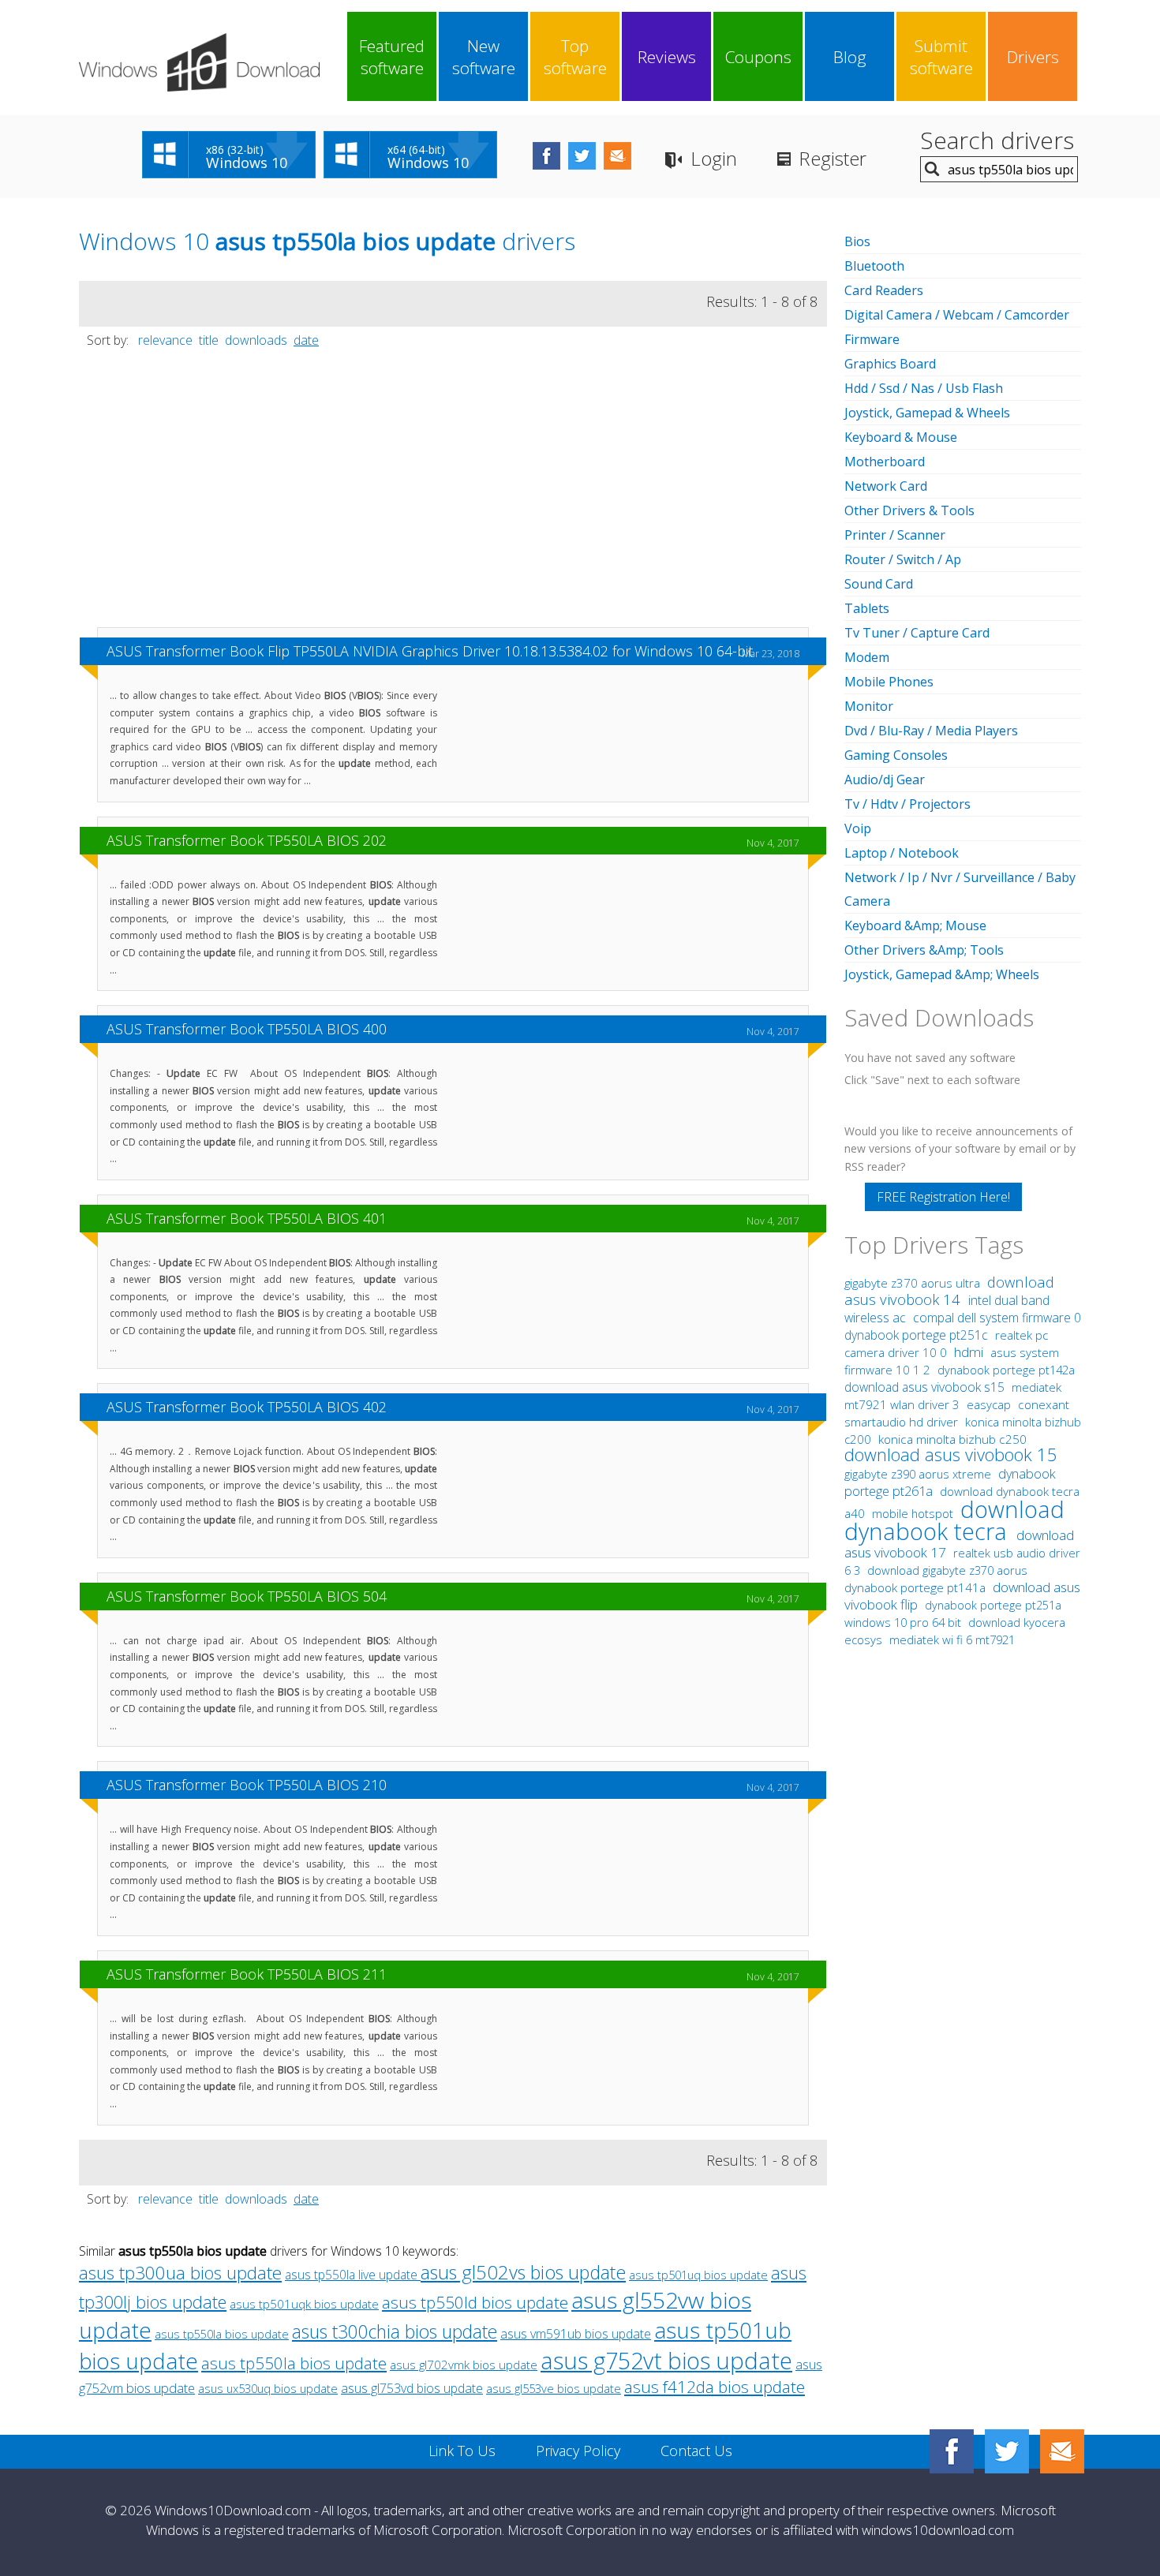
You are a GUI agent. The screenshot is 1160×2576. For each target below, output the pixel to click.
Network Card (886, 486)
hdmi (969, 1352)
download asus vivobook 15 (951, 1454)
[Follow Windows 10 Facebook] (546, 156)
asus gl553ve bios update (554, 2388)
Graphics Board (890, 364)
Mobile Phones (889, 682)
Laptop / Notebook (902, 853)
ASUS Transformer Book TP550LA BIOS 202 (247, 840)
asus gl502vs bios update (523, 2272)
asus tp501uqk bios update (304, 2304)
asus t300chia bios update (395, 2332)
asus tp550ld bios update (475, 2302)
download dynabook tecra (954, 1520)
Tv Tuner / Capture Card (917, 633)
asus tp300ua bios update (180, 2273)
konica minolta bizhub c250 (952, 1439)
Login (714, 158)
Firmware (872, 339)
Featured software (392, 57)
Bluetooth (874, 266)
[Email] (1062, 2451)
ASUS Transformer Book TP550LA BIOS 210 (247, 1785)
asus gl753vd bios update (412, 2388)
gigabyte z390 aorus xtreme (919, 1474)
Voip (858, 828)
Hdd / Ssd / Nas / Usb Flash (924, 388)
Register (833, 158)
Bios (857, 241)
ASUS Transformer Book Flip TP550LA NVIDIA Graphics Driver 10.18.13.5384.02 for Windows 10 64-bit (430, 651)
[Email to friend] (617, 156)
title (209, 340)
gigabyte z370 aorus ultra (914, 1283)
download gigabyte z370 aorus (947, 1570)
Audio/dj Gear (885, 780)
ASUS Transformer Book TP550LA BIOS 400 (247, 1029)
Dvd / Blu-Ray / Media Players (931, 731)
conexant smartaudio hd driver (957, 1413)
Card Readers (884, 290)
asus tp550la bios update (222, 2334)
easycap (989, 1404)
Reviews (667, 57)
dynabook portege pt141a (917, 1588)
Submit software (941, 57)
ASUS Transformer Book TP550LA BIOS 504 (247, 1596)
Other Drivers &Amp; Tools (924, 950)
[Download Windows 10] (199, 62)
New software (484, 57)
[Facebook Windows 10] (952, 2451)
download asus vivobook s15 (926, 1387)
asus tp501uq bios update (698, 2275)
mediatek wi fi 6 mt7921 (952, 1639)
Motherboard (885, 462)
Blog (850, 57)
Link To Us (462, 2451)
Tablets (867, 608)
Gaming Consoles (896, 755)
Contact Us (696, 2451)
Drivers (1033, 57)
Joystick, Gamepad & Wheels (927, 413)
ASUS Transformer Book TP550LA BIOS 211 (247, 1974)
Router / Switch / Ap (903, 559)
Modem (867, 657)
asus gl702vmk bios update (464, 2365)
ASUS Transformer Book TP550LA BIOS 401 (247, 1218)
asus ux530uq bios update (268, 2388)
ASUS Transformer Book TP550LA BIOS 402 (247, 1407)
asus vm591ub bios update (576, 2334)
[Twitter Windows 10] (1007, 2451)
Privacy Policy (578, 2451)
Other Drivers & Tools (909, 510)
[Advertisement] (453, 495)
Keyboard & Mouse (901, 437)
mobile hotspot (913, 1513)
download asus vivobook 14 (949, 1290)
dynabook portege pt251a (993, 1605)
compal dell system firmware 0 (997, 1318)
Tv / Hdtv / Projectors (907, 804)
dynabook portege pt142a (1006, 1370)
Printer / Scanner (895, 535)
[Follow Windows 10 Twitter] (582, 156)
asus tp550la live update (353, 2275)
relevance (165, 340)
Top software (575, 57)
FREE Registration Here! (943, 1197)
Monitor (869, 706)
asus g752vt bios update (666, 2360)
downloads (256, 340)
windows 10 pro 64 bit (903, 1622)
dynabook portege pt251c (918, 1335)
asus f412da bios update (715, 2387)
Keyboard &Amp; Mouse (915, 925)
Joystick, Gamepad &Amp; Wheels (942, 974)
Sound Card (879, 584)
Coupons (758, 57)
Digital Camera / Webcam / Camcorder (957, 315)
